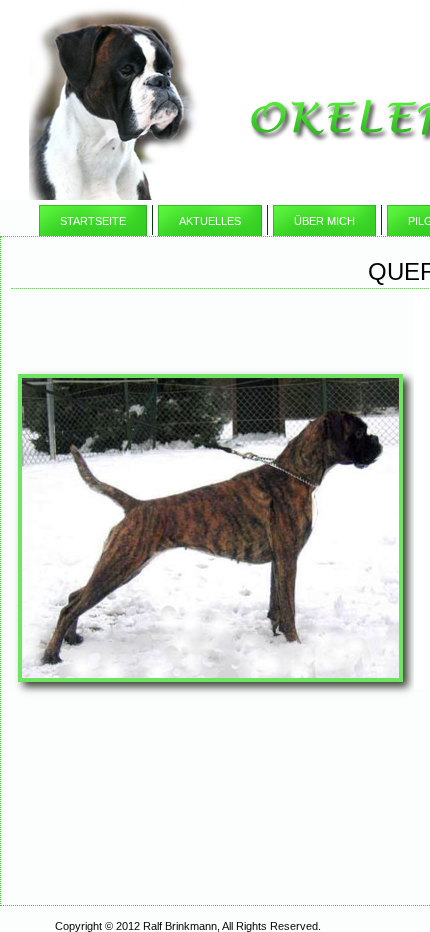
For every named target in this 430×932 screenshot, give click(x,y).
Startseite (93, 221)
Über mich (324, 221)
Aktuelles (210, 221)
